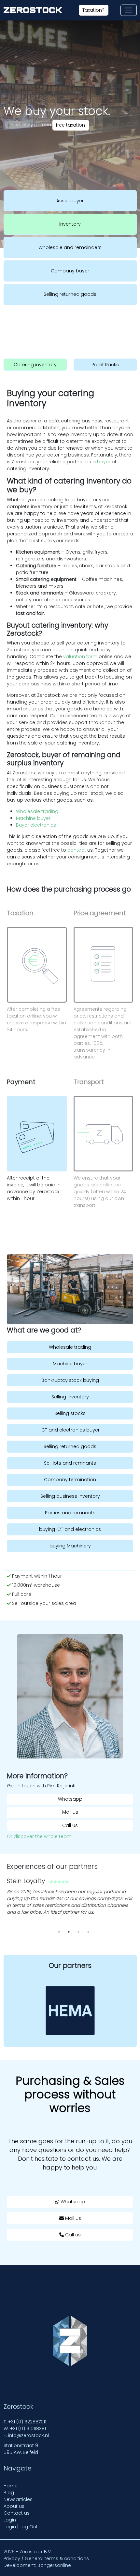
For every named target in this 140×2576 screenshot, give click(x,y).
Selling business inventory (70, 1496)
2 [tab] (69, 1932)
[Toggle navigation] (128, 10)
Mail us (70, 1812)
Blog (9, 2493)
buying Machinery (70, 1546)
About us (14, 2506)
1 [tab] (59, 1932)
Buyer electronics (36, 825)
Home (11, 2486)
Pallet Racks (105, 364)
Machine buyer (33, 818)
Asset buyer (70, 201)
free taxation (70, 125)
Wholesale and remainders (70, 247)
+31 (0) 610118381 (28, 2429)
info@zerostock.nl (28, 2435)
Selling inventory (70, 1397)
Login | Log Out (21, 2527)
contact (76, 850)
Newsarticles (18, 2499)
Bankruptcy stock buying (70, 1380)
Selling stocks (70, 1413)
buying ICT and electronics (70, 1529)
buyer (103, 462)
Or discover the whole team (39, 1836)
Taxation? (93, 10)
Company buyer (70, 271)
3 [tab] (78, 1932)
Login (10, 2520)
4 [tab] (88, 1932)
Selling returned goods (70, 294)
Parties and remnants (70, 1513)
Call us (70, 1825)
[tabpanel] (70, 1899)
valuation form (80, 657)
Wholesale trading (37, 811)
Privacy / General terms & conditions (46, 2558)
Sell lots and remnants (70, 1463)
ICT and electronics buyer (70, 1430)
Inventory (70, 224)
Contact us (17, 2513)
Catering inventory (35, 364)
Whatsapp (70, 1799)
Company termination (70, 1480)
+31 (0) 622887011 (27, 2422)
